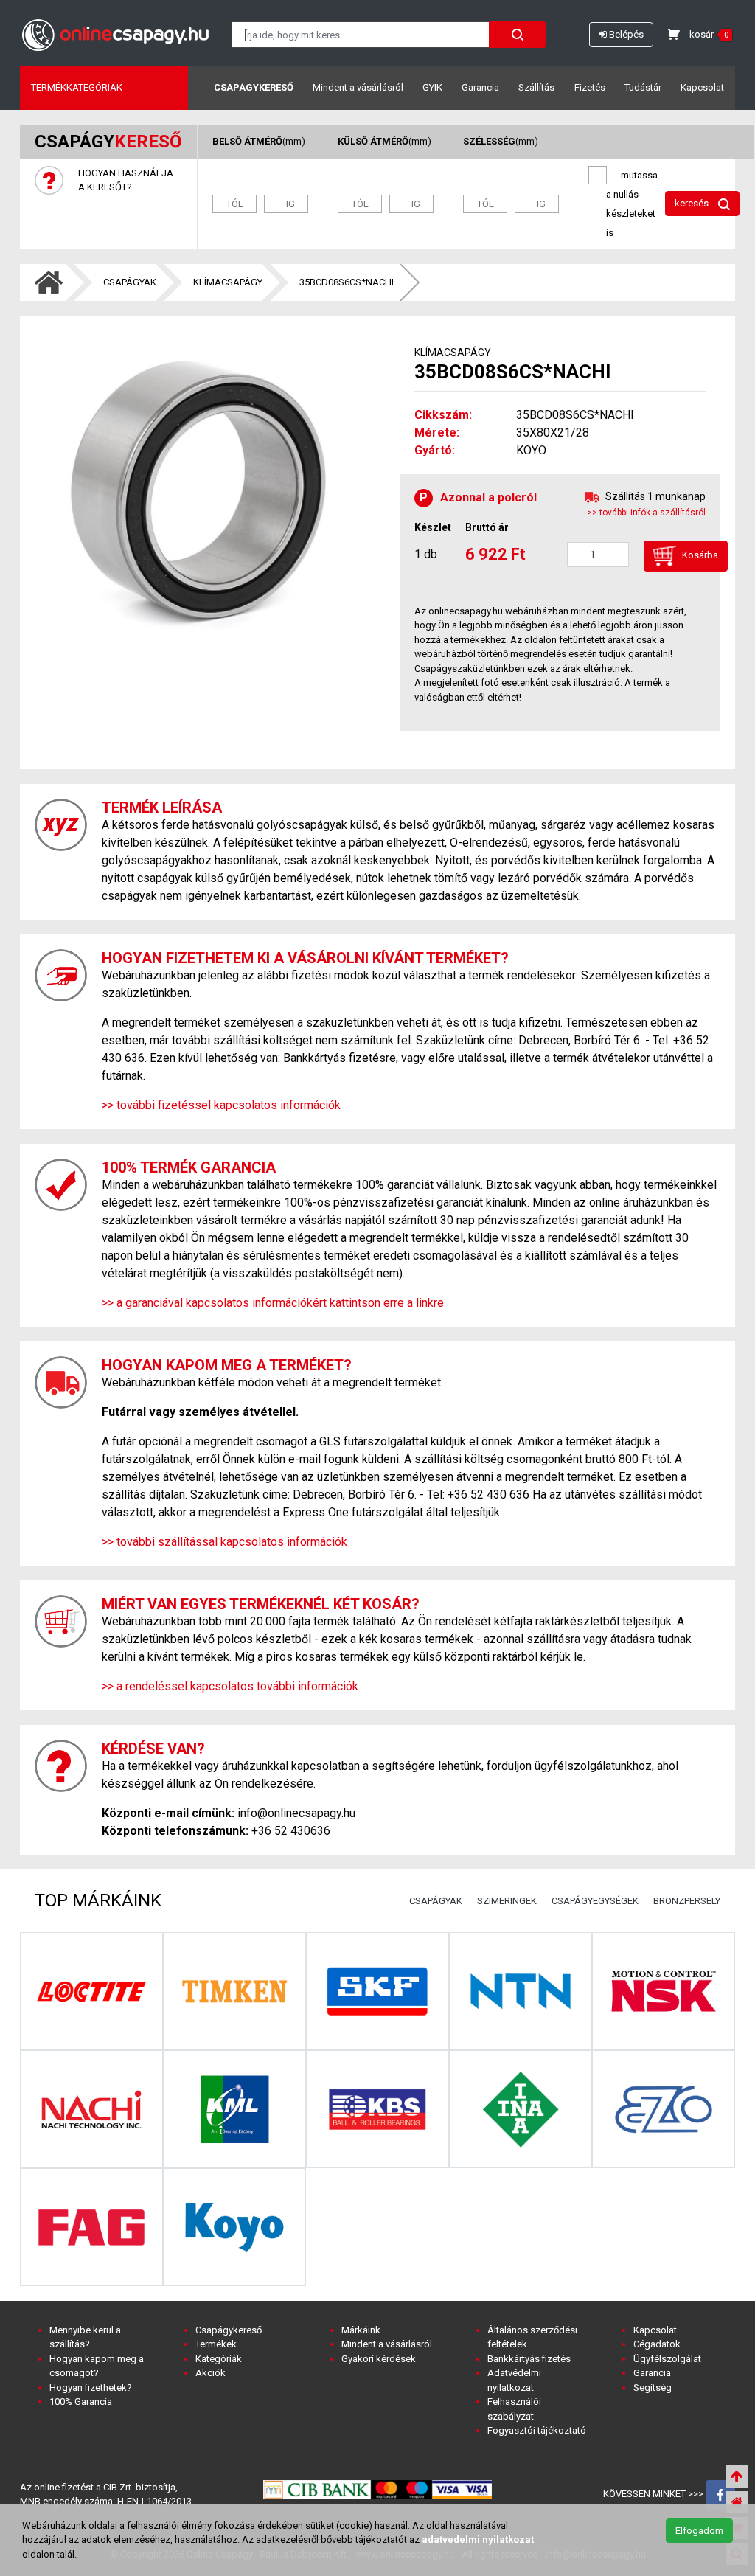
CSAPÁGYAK (130, 282)
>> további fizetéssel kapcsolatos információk (221, 1105)
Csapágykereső (254, 87)
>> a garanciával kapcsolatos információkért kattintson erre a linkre (273, 1303)
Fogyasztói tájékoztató (537, 2430)
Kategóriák (219, 2359)
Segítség (653, 2388)
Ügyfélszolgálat (667, 2359)
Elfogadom (699, 2531)
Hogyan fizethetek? (91, 2388)
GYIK (432, 87)
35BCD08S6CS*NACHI (347, 282)
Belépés (625, 34)
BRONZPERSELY (687, 1901)
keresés (693, 203)
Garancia (480, 87)
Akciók (211, 2373)
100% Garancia (81, 2402)
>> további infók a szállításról (646, 513)
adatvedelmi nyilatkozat (478, 2539)
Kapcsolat (702, 87)
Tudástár (643, 87)
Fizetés (590, 87)
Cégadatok (657, 2344)
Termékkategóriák (77, 87)
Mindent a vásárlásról (358, 87)
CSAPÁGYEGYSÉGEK (595, 1901)
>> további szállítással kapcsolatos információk (225, 1542)
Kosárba (699, 556)
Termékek (216, 2344)
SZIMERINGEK (507, 1901)
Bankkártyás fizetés (529, 2359)
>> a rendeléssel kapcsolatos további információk (230, 1686)
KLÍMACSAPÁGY (228, 282)
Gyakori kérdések (379, 2359)
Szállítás (536, 87)
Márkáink (361, 2330)
